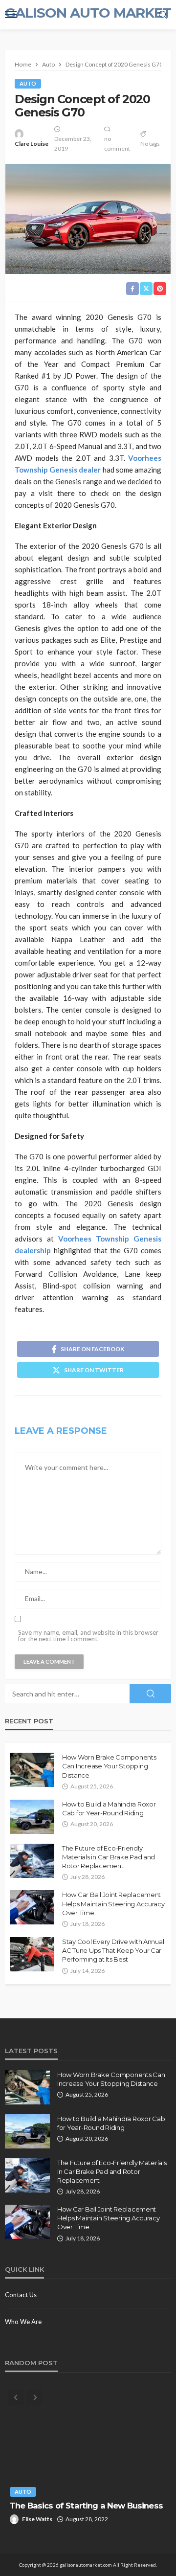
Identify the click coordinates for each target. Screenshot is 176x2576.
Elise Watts (37, 2519)
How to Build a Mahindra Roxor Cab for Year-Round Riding (109, 1808)
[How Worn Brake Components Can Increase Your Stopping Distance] (32, 1770)
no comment (117, 144)
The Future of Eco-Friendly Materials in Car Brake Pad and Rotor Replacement (109, 1857)
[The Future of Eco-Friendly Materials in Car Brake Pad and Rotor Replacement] (32, 1861)
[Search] (163, 15)
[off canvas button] (11, 15)
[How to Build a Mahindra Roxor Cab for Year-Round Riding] (32, 1817)
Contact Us (21, 2295)
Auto (28, 83)
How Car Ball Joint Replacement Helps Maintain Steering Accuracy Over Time (113, 1903)
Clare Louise (32, 144)
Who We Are (23, 2322)
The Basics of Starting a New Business (86, 2506)
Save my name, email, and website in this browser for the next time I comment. (88, 1636)
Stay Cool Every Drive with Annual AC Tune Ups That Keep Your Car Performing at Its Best (113, 1950)
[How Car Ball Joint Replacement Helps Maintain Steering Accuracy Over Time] (32, 1907)
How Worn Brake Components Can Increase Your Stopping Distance (109, 1766)
